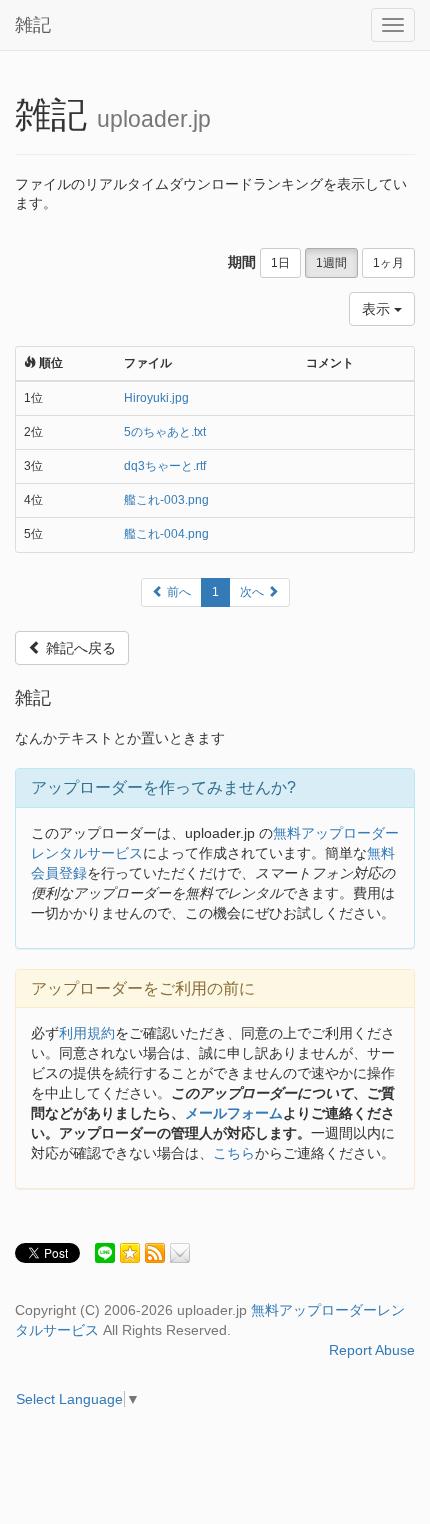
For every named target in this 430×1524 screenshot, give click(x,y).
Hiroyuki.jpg (156, 398)
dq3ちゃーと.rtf (165, 466)
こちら (234, 1153)
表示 (378, 309)
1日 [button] (280, 263)
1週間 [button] (331, 263)
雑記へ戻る (79, 648)
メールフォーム (234, 1113)
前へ (177, 592)
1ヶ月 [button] (388, 263)
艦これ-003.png (166, 500)
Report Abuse (372, 1350)
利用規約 (87, 1033)
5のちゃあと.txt (165, 432)
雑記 (33, 25)
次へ (253, 592)
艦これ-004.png (166, 534)
